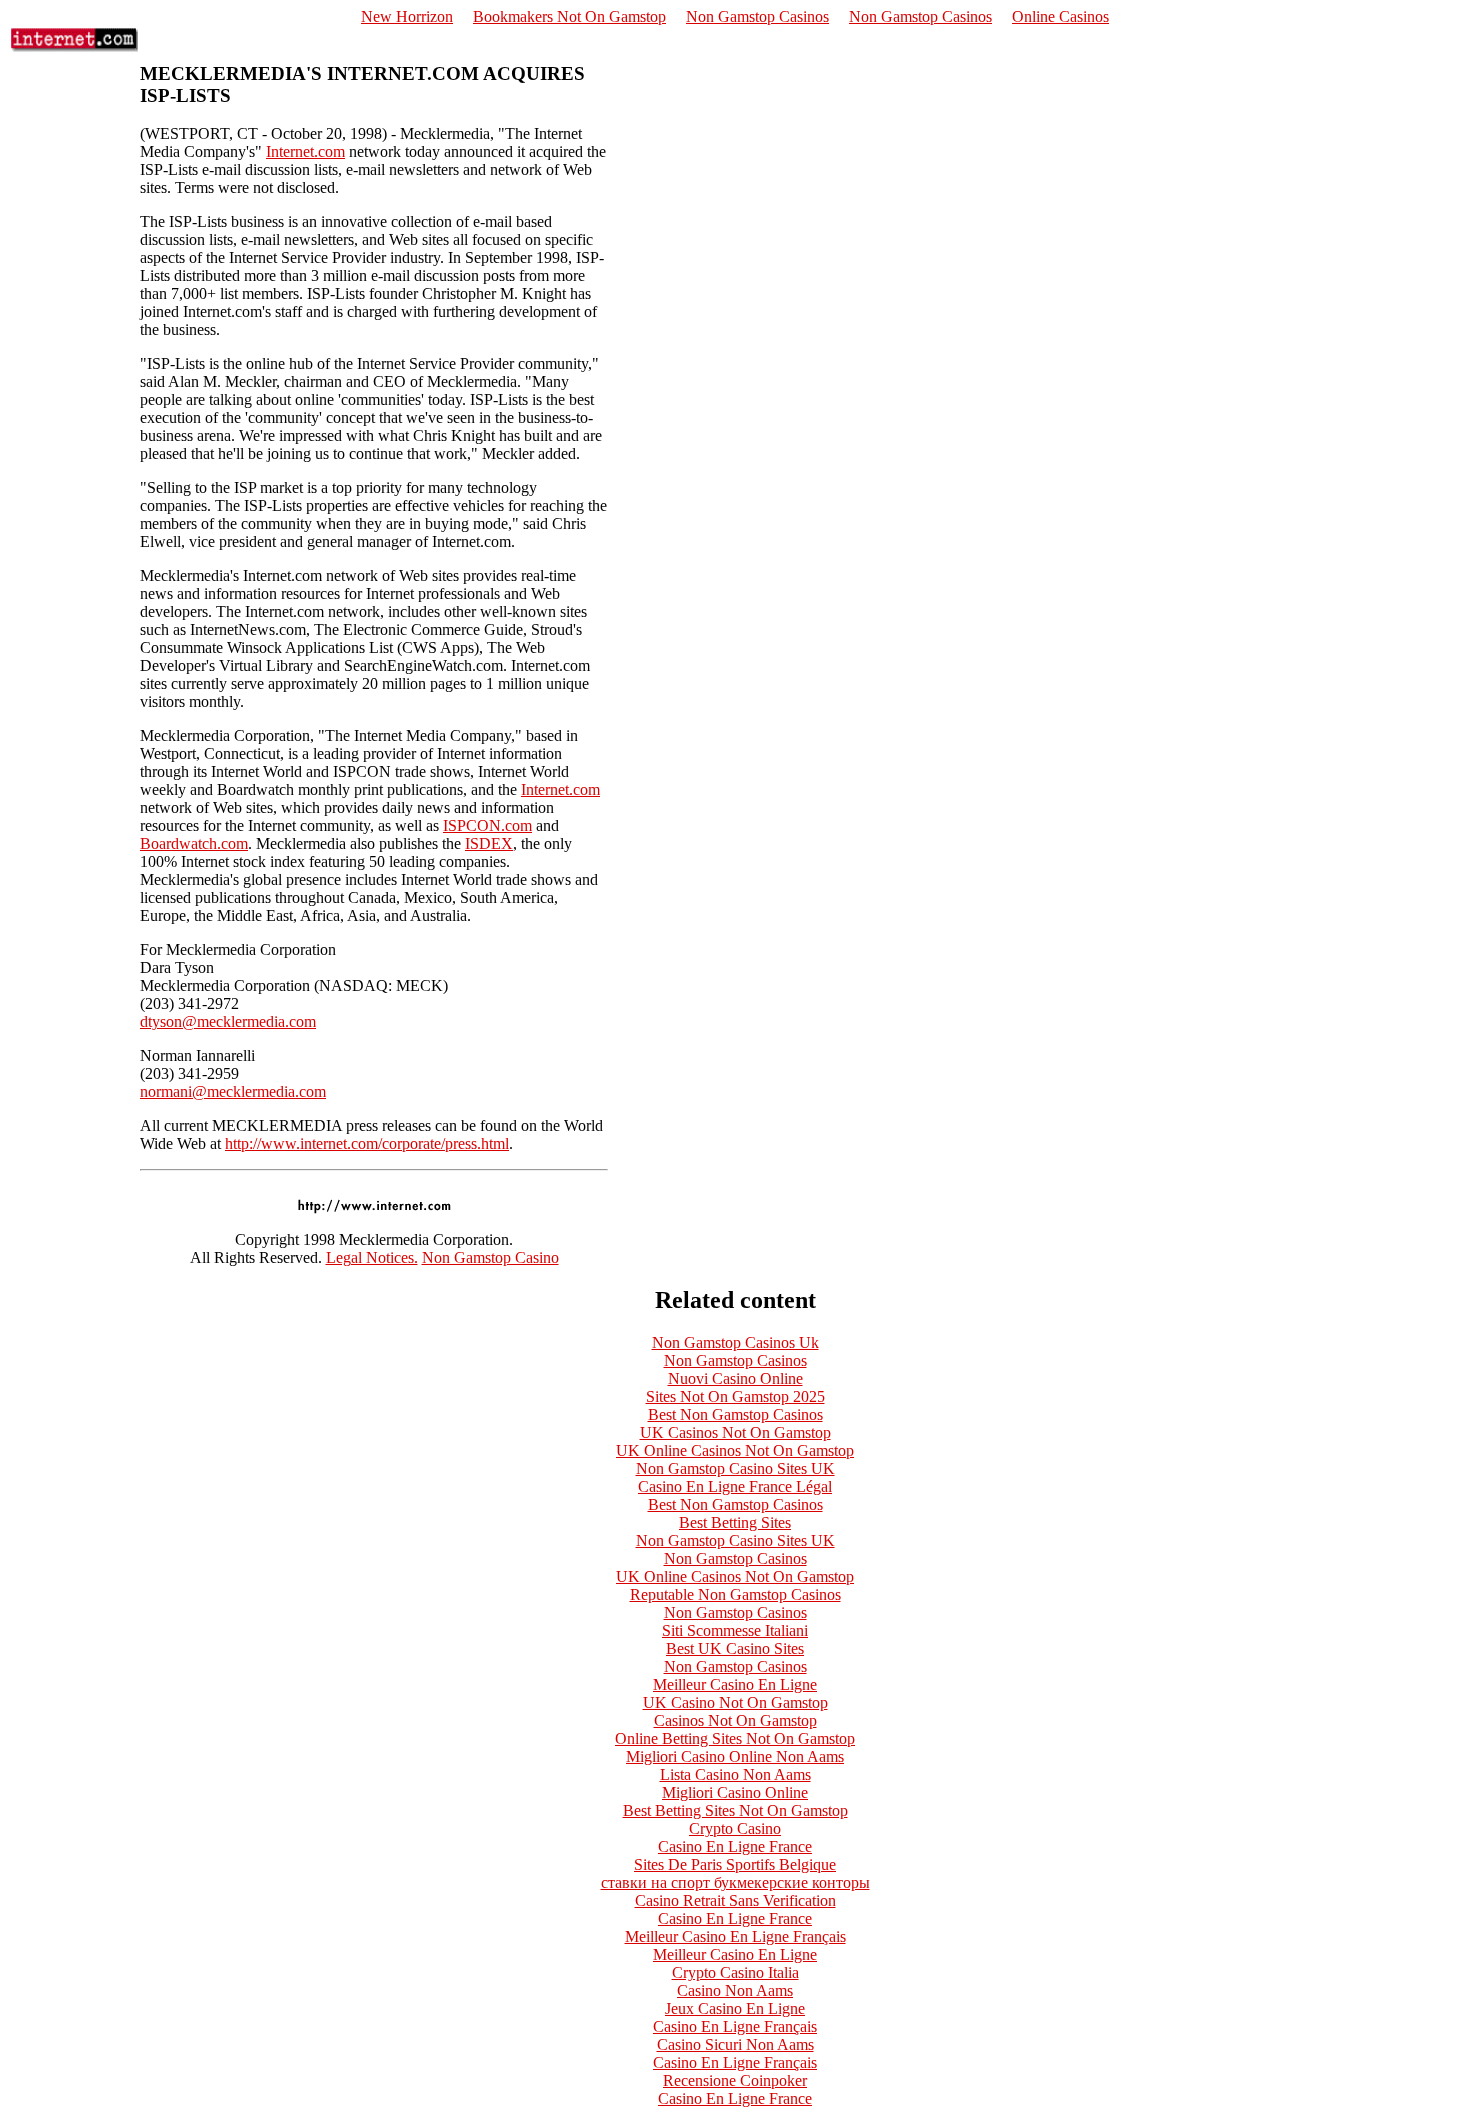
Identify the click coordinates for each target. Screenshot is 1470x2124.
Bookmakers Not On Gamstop (569, 16)
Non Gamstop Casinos (757, 16)
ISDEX (489, 843)
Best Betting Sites (735, 1522)
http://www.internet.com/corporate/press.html (367, 1143)
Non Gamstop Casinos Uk (735, 1342)
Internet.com (305, 151)
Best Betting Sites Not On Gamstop (735, 1810)
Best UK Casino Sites (735, 1648)
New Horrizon (407, 16)
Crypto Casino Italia (735, 1972)
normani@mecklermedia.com (233, 1091)
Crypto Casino (735, 1828)
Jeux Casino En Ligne (735, 2008)
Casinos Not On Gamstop (735, 1720)
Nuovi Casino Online (735, 1378)
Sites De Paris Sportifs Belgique (735, 1864)
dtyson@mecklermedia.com (228, 1021)
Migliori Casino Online (735, 1792)
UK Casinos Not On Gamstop (735, 1432)
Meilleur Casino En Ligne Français (735, 1936)
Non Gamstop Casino (490, 1257)
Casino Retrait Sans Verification (735, 1900)
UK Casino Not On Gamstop (735, 1702)
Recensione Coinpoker (735, 2080)
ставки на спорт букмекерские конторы (735, 1882)
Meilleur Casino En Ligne (735, 1684)
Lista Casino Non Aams (735, 1774)
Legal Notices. (372, 1257)
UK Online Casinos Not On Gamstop (735, 1450)
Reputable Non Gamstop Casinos (735, 1594)
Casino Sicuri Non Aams (735, 2044)
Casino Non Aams (735, 1990)
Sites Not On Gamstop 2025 (735, 1396)
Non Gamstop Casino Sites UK (735, 1468)
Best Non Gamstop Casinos (735, 1414)
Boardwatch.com (194, 843)
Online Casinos (1060, 16)
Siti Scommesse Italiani (735, 1630)
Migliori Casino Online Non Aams (735, 1756)
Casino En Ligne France (735, 1846)
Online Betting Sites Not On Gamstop (735, 1738)
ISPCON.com (487, 825)
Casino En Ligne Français (735, 2026)
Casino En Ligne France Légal (735, 1486)
